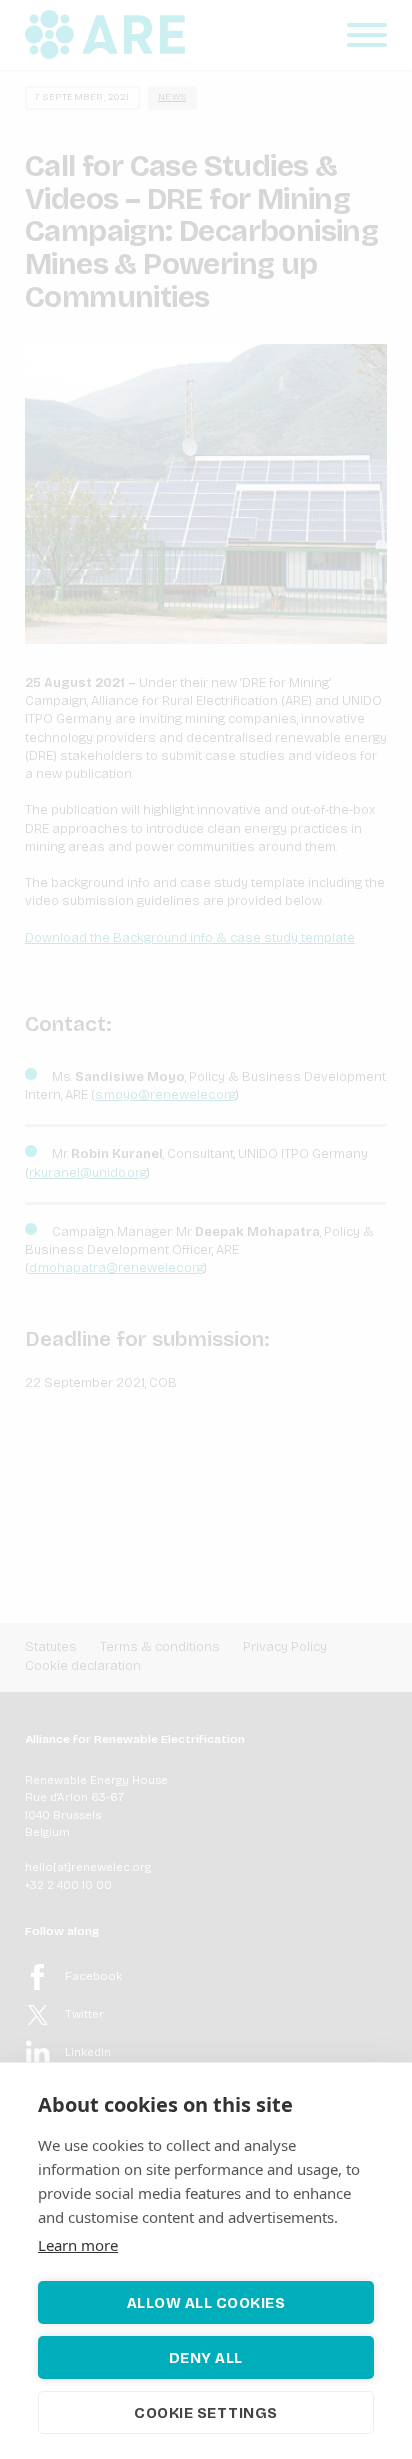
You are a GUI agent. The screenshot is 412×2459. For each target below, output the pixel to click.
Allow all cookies (206, 2303)
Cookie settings (206, 2413)
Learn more (78, 2245)
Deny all (206, 2358)
